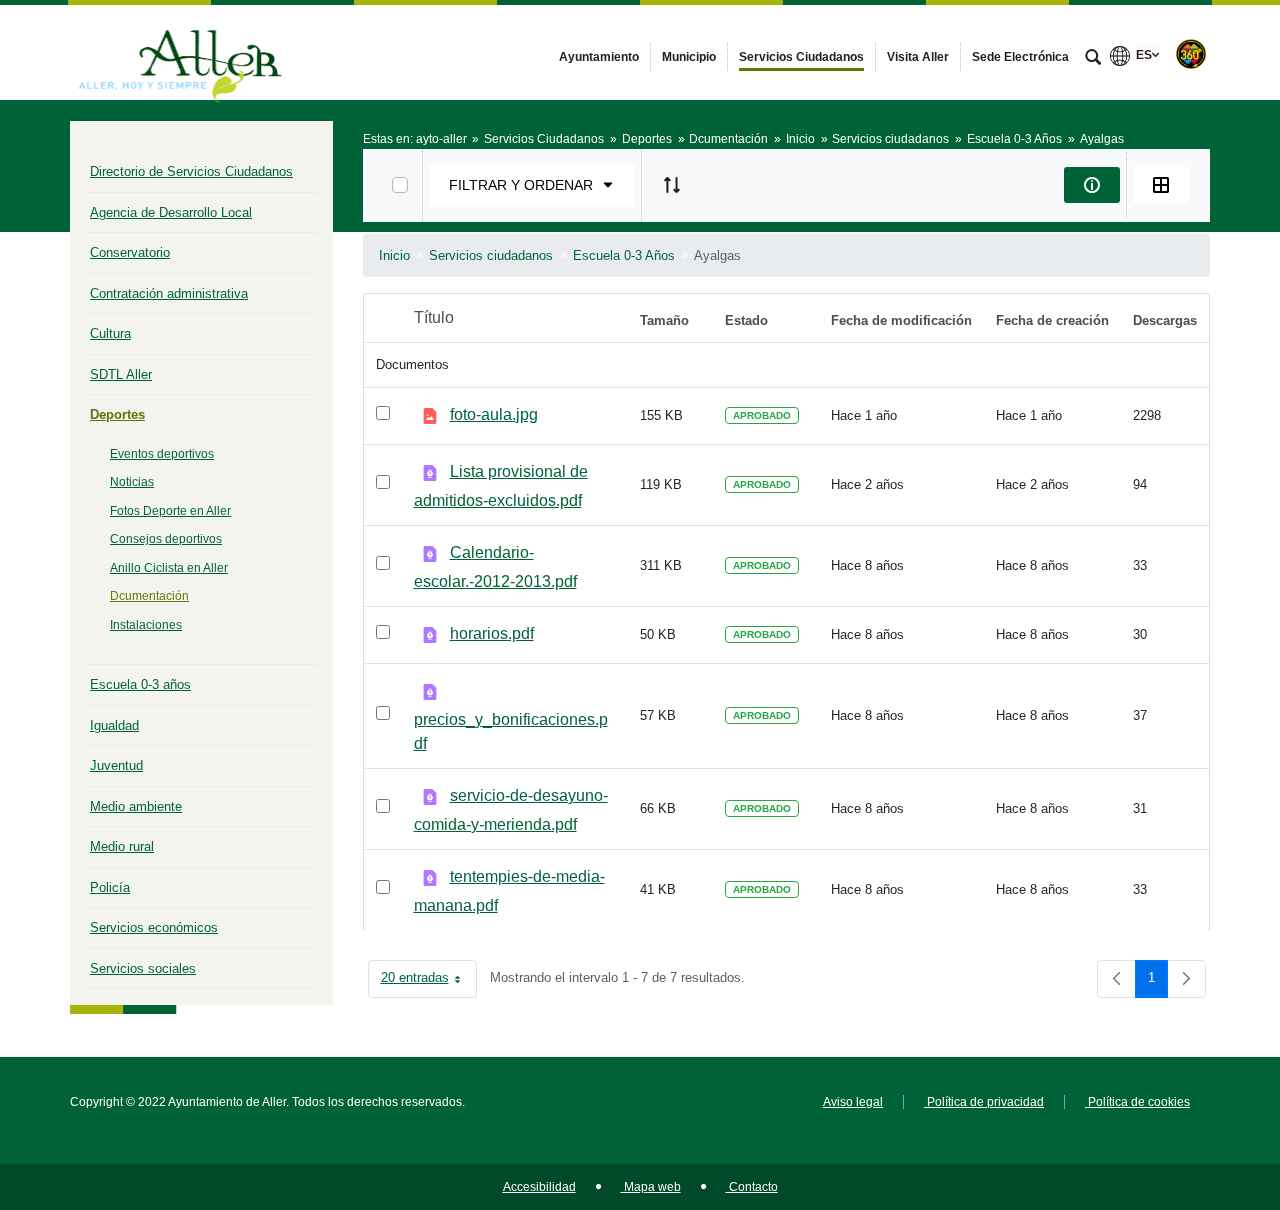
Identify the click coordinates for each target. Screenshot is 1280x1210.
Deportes (117, 414)
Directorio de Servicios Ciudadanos (191, 171)
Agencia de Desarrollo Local (171, 212)
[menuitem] (599, 57)
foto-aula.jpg (494, 414)
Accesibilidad (539, 1187)
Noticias (132, 482)
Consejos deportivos (166, 539)
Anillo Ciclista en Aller (169, 568)
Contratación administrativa (169, 293)
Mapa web (651, 1187)
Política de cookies (1137, 1102)
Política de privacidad (984, 1102)
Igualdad (114, 725)
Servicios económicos (154, 927)
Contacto (752, 1187)
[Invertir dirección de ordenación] (672, 185)
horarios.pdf (492, 633)
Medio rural (122, 846)
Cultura (110, 333)
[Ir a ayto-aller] (180, 52)
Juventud (116, 765)
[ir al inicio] (1200, 1090)
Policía (110, 887)
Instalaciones (146, 625)
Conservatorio (130, 252)
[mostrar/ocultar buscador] (1093, 59)
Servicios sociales (143, 968)
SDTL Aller (121, 374)
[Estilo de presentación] (1161, 185)
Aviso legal (853, 1102)
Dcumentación (149, 596)
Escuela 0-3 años (140, 684)
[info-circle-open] (1092, 185)
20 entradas (429, 981)
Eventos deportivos (162, 454)
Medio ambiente (136, 806)
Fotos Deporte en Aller (170, 511)
